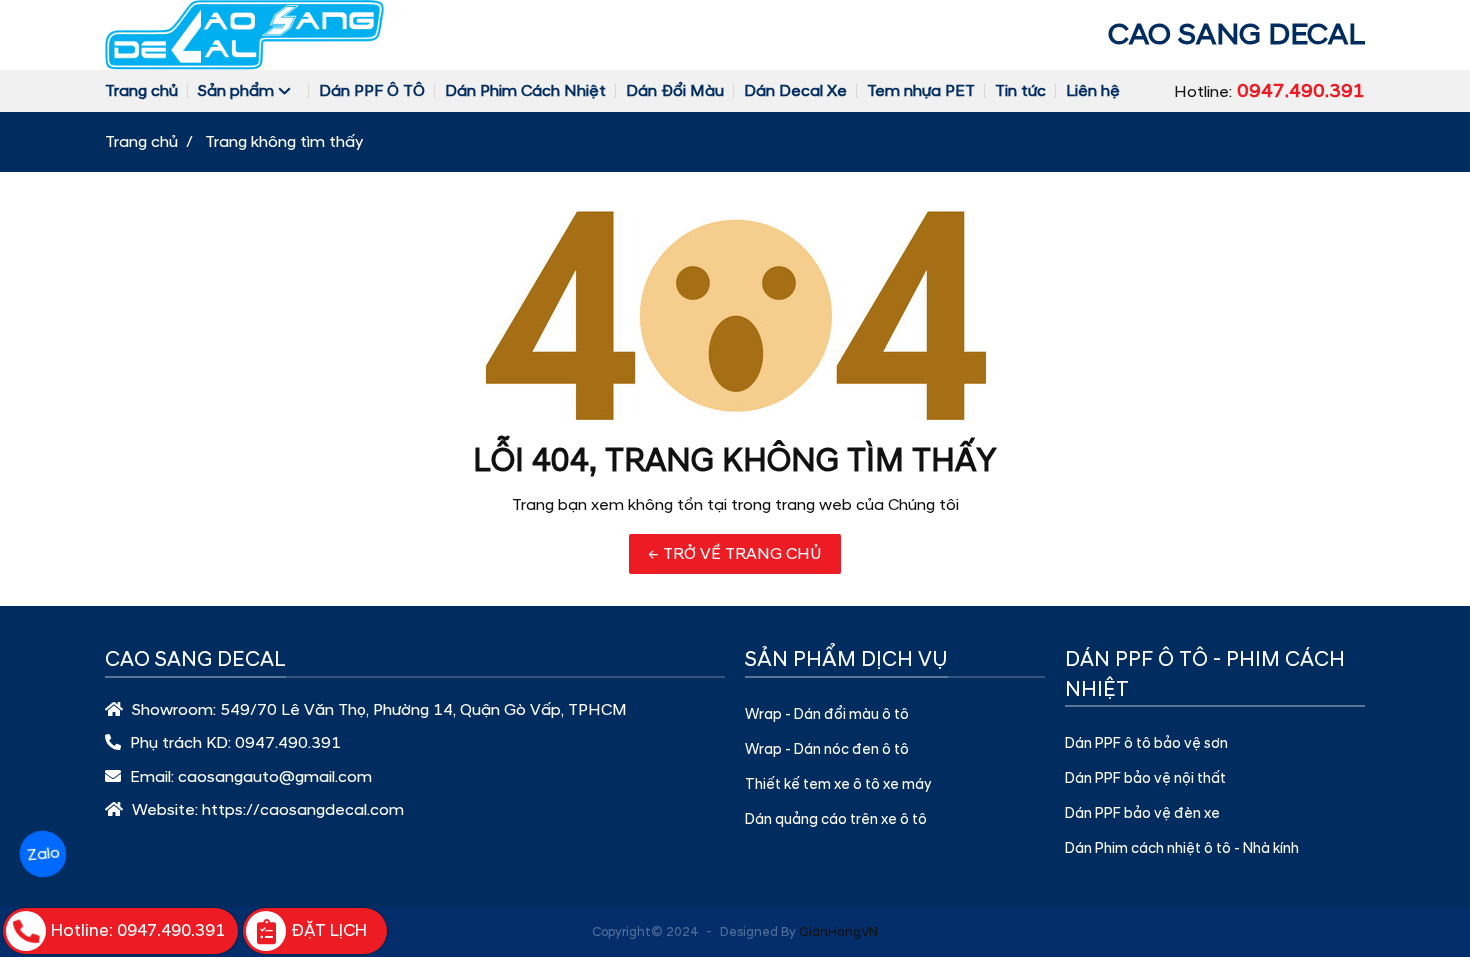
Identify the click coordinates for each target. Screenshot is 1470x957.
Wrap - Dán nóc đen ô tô (827, 750)
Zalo (42, 854)
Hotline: (1269, 91)
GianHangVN (838, 932)
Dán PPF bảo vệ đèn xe (1142, 814)
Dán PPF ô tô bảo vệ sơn (1146, 744)
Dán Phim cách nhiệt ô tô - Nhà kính (1182, 849)
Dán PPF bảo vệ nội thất (1145, 779)
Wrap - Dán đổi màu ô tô (827, 715)
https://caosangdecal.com (303, 810)
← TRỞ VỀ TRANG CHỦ (735, 554)
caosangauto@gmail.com (275, 777)
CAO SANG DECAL (1236, 34)
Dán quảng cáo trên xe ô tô (836, 820)
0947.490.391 (288, 743)
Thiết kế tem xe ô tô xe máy (838, 785)
